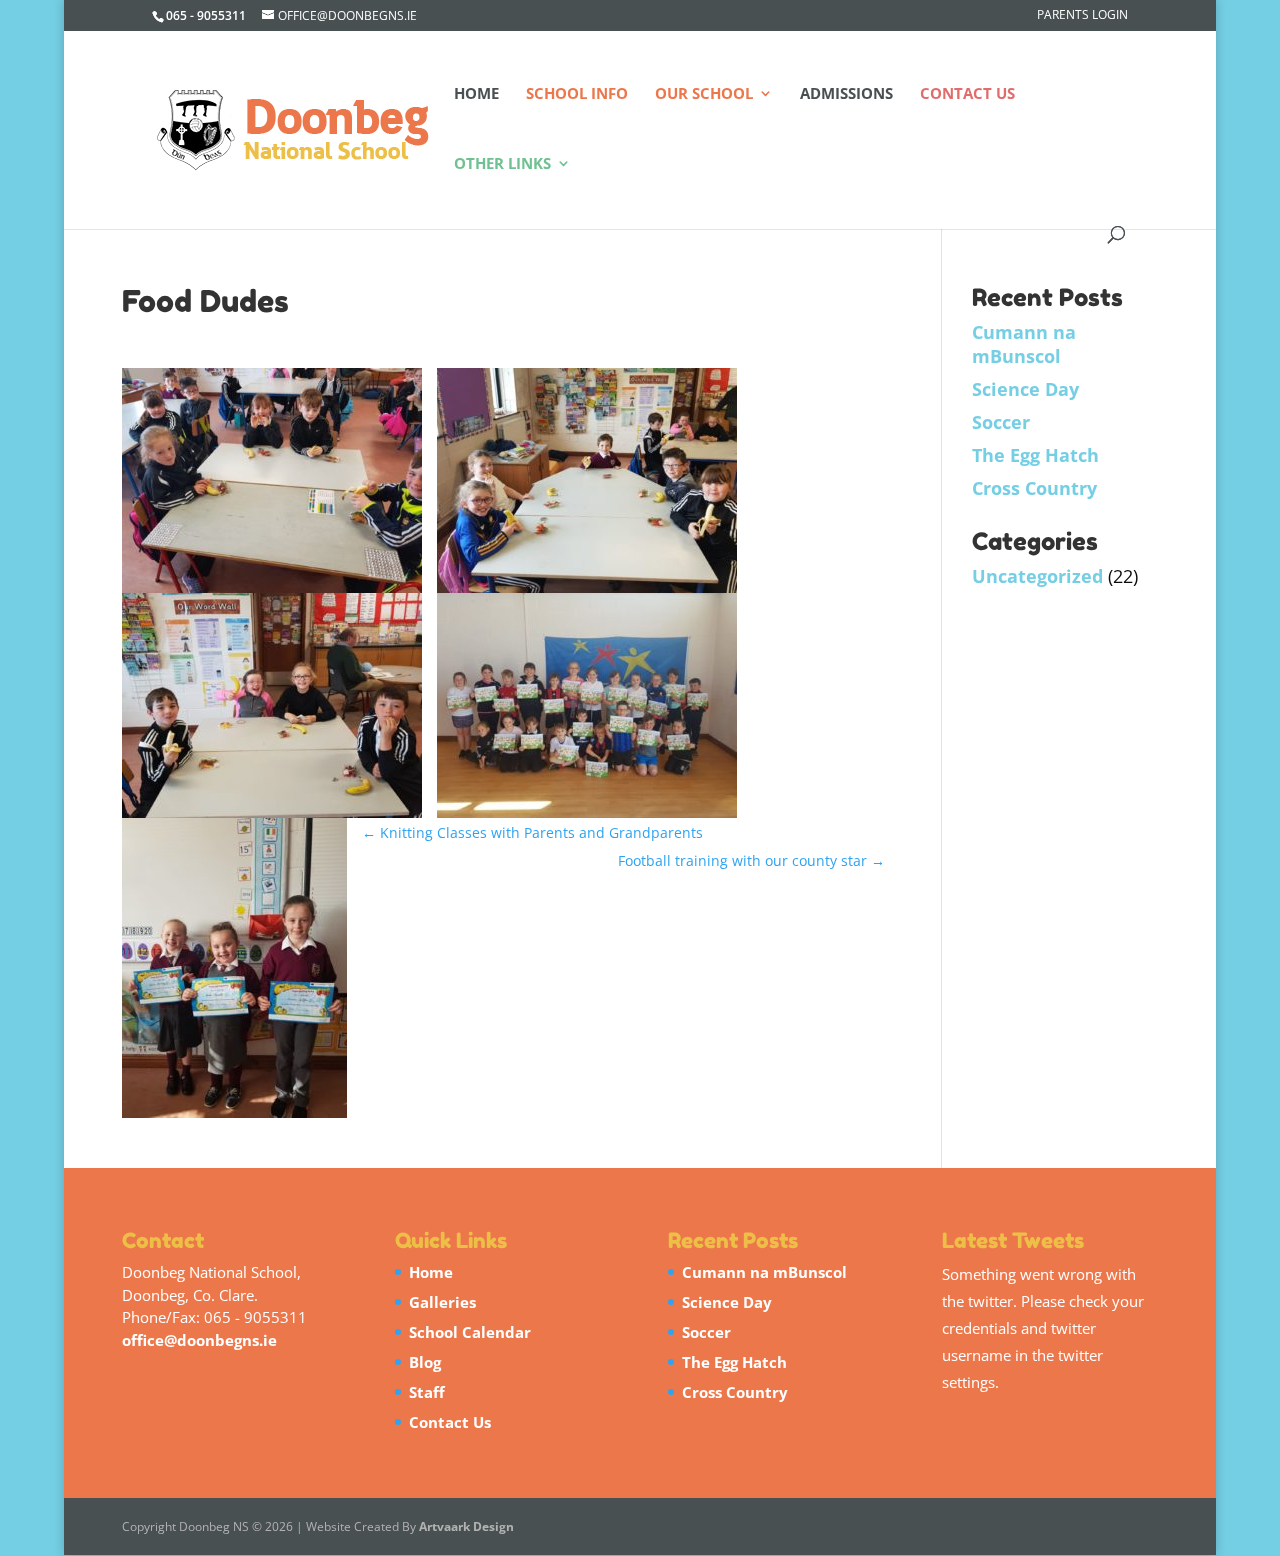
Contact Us (967, 94)
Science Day (1025, 389)
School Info (577, 94)
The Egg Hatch (1035, 455)
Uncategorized (1037, 576)
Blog (425, 1362)
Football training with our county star (751, 860)
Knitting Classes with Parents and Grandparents (532, 832)
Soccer (1001, 422)
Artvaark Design (466, 1526)
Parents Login (1082, 16)
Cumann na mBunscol (1024, 344)
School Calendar (470, 1332)
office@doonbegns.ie (199, 1340)
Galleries (442, 1302)
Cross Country (1034, 488)
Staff (427, 1392)
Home (476, 94)
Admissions (846, 94)
